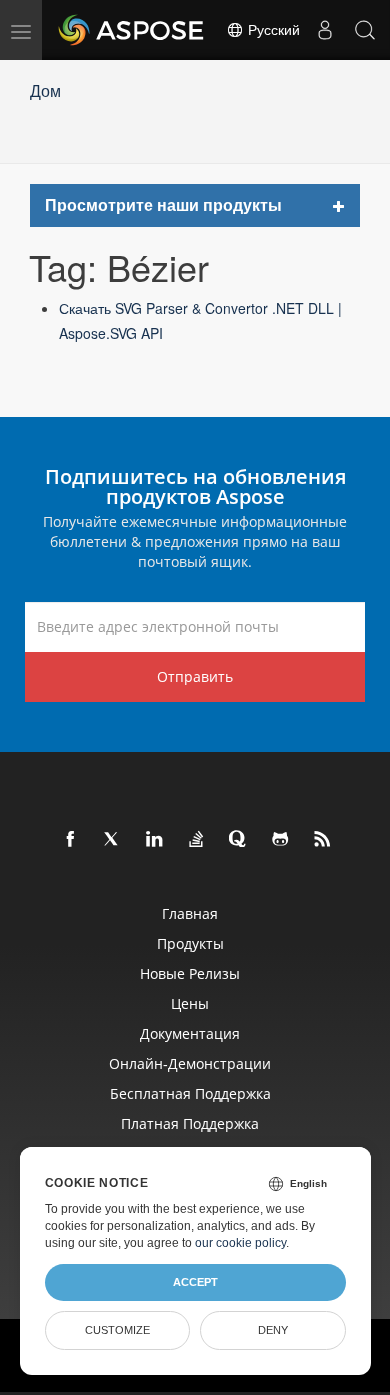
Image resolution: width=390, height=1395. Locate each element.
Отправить (195, 676)
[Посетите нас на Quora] (239, 840)
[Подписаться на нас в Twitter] (113, 840)
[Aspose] (132, 30)
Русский (272, 30)
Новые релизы (190, 973)
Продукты (190, 943)
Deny (273, 1330)
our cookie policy (240, 1243)
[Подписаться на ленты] (323, 840)
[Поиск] (365, 30)
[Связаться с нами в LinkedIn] (155, 840)
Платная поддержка (190, 1123)
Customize (117, 1330)
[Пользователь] (325, 30)
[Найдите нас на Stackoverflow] (197, 840)
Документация (190, 1033)
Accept (195, 1282)
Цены (190, 1003)
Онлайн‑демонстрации (190, 1063)
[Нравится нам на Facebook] (71, 840)
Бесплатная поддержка (190, 1093)
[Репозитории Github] (281, 840)
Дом (45, 90)
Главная (190, 913)
